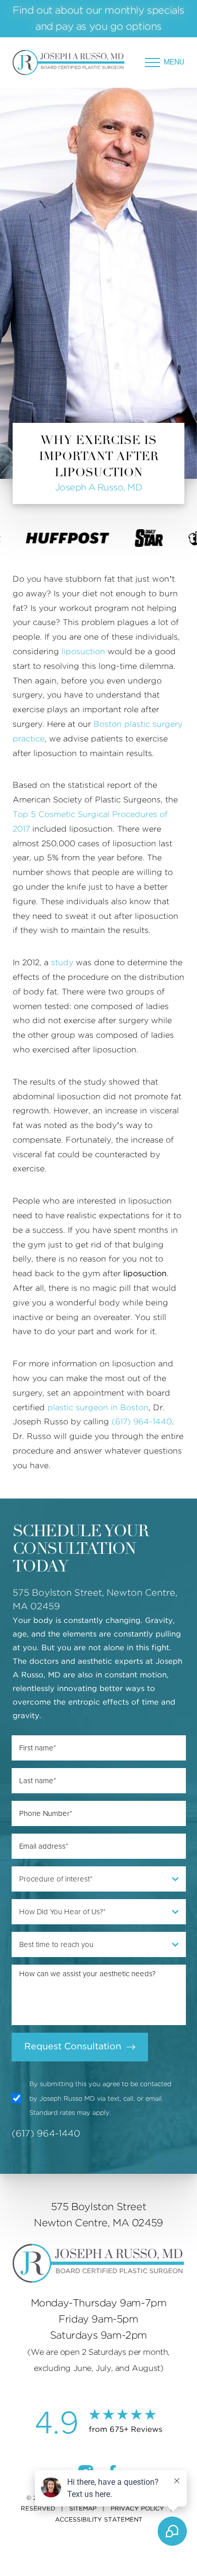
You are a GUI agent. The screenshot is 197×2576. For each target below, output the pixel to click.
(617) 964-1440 (142, 1422)
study (62, 963)
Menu (174, 62)
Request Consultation (73, 2047)
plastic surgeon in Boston (98, 1408)
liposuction (83, 652)
